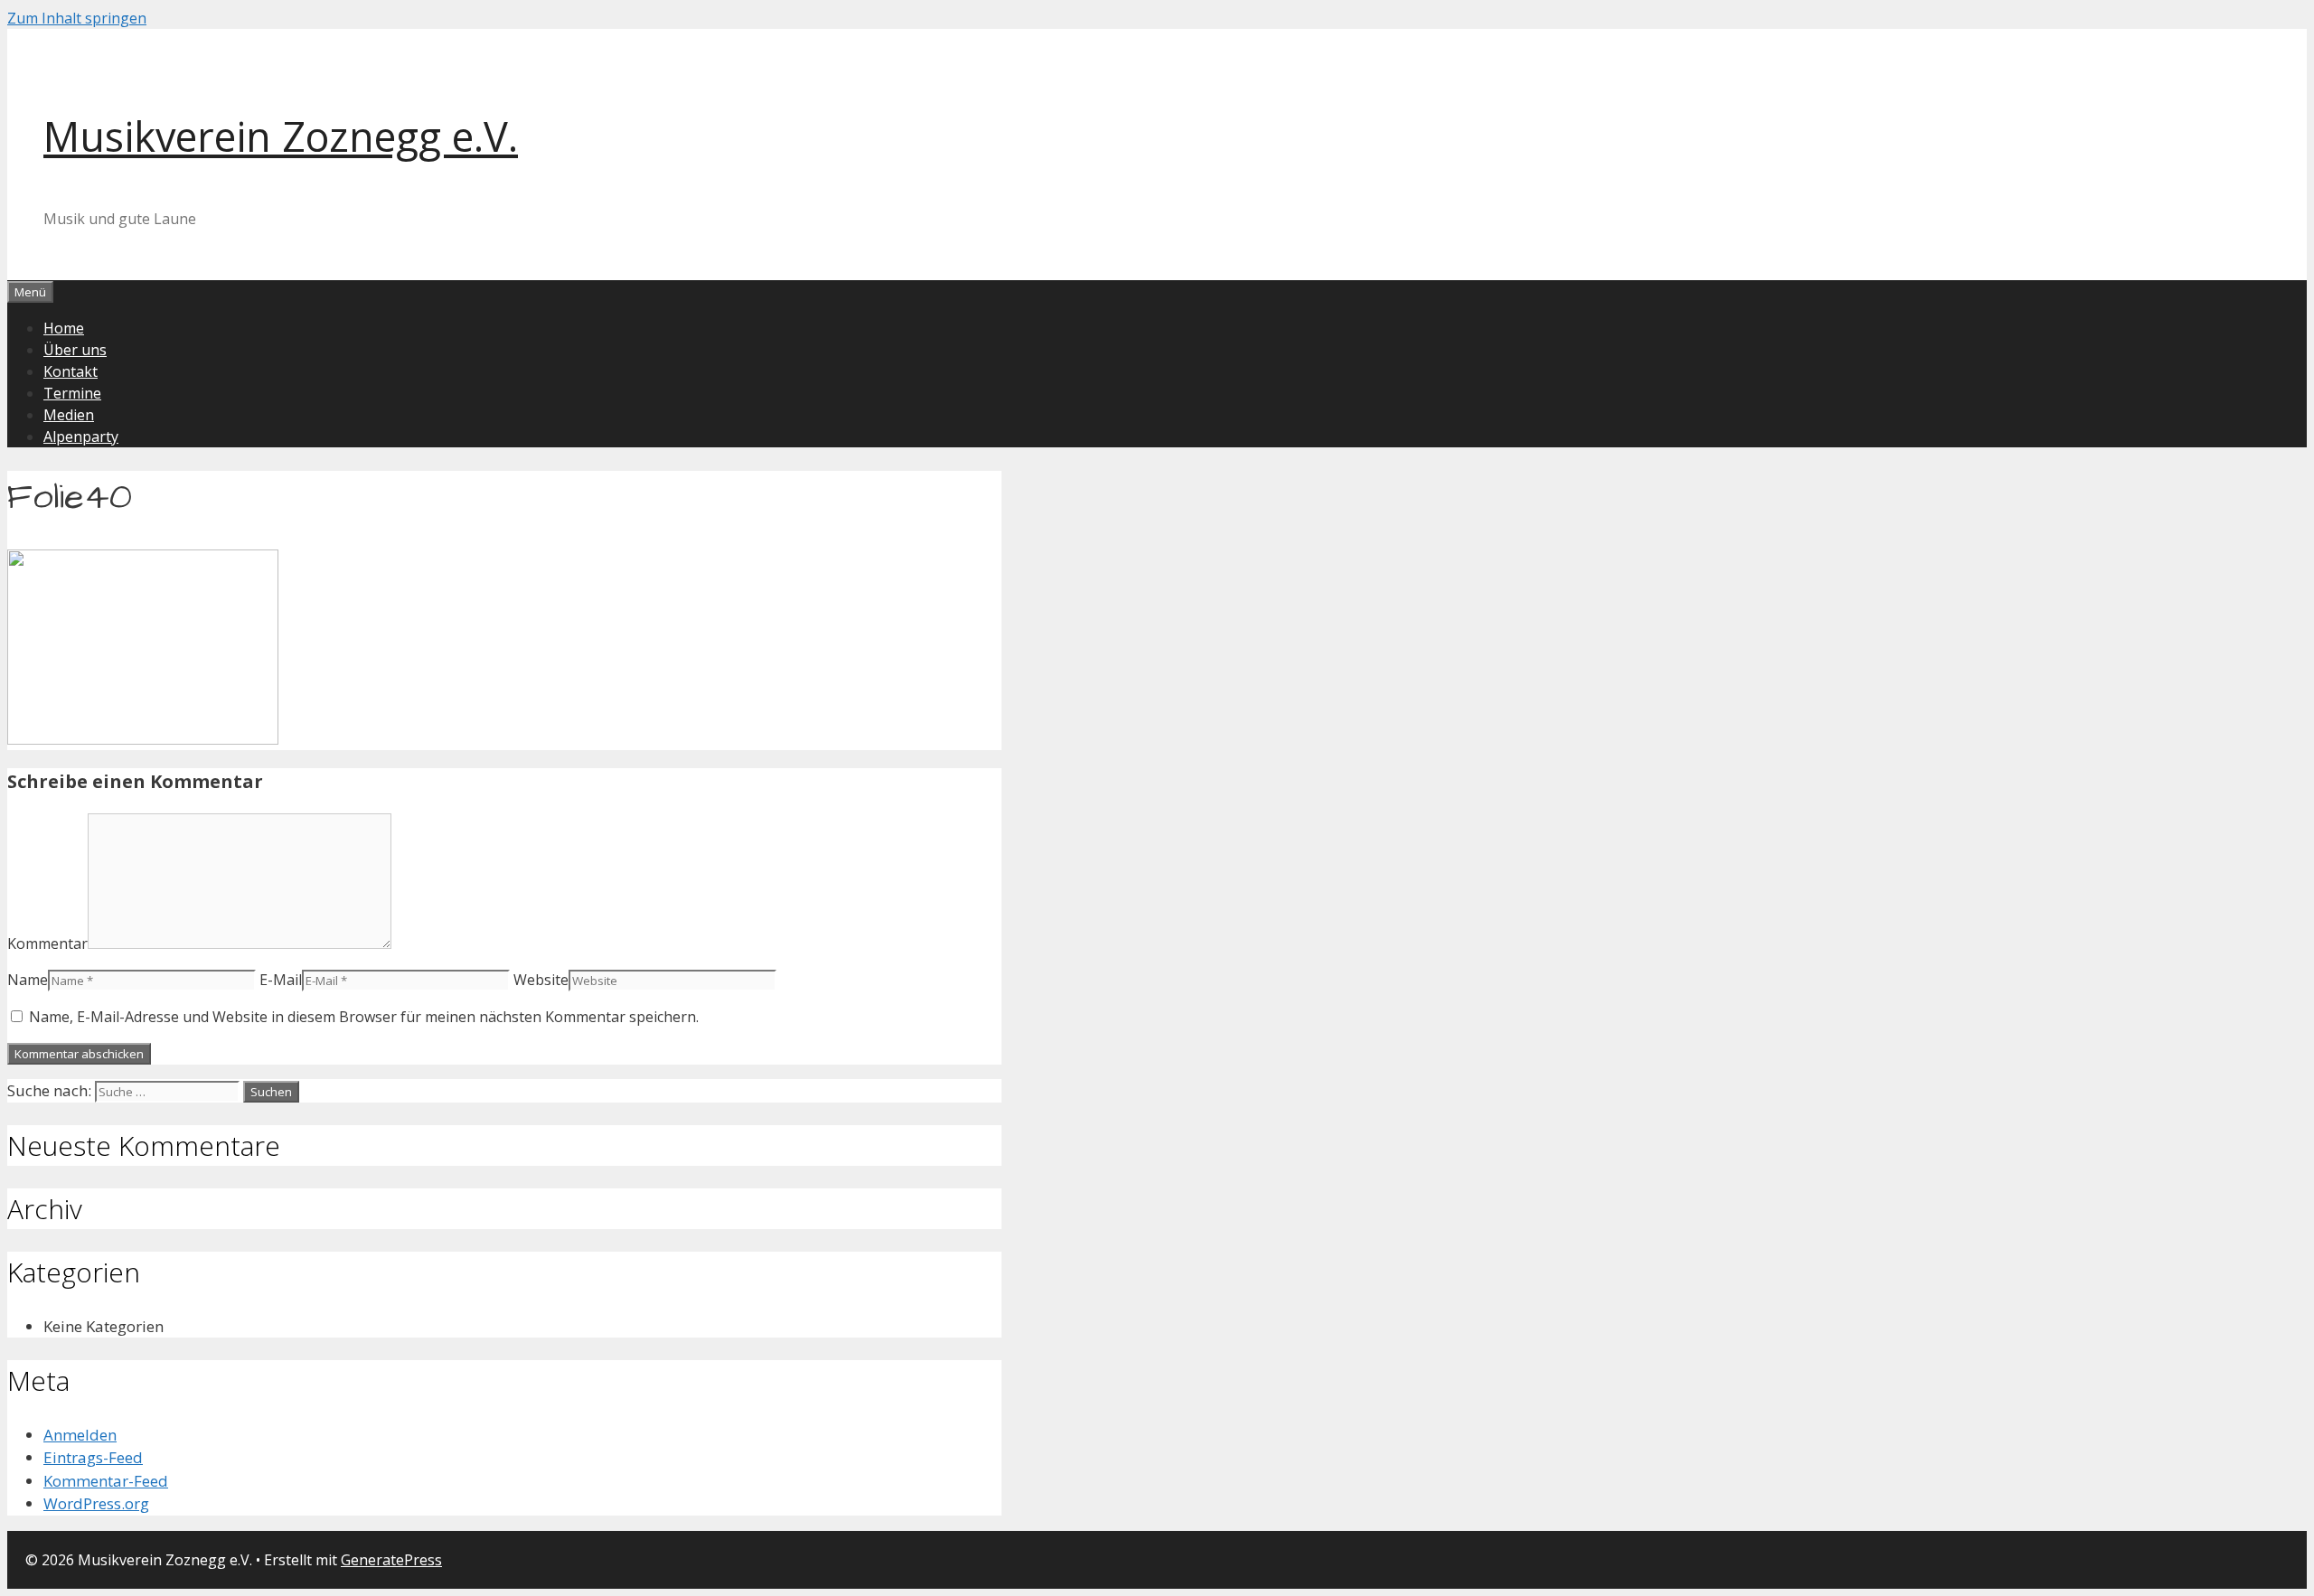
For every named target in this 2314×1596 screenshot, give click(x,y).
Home (64, 328)
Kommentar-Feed (106, 1481)
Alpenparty (81, 437)
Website (541, 980)
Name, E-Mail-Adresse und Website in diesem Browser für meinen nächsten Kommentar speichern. (364, 1017)
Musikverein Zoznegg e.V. (281, 136)
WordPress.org (96, 1503)
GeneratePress (391, 1560)
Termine (72, 393)
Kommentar (47, 944)
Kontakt (71, 371)
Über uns (75, 350)
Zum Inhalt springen (77, 18)
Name (28, 980)
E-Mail (281, 980)
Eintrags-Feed (93, 1457)
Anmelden (80, 1435)
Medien (69, 415)
